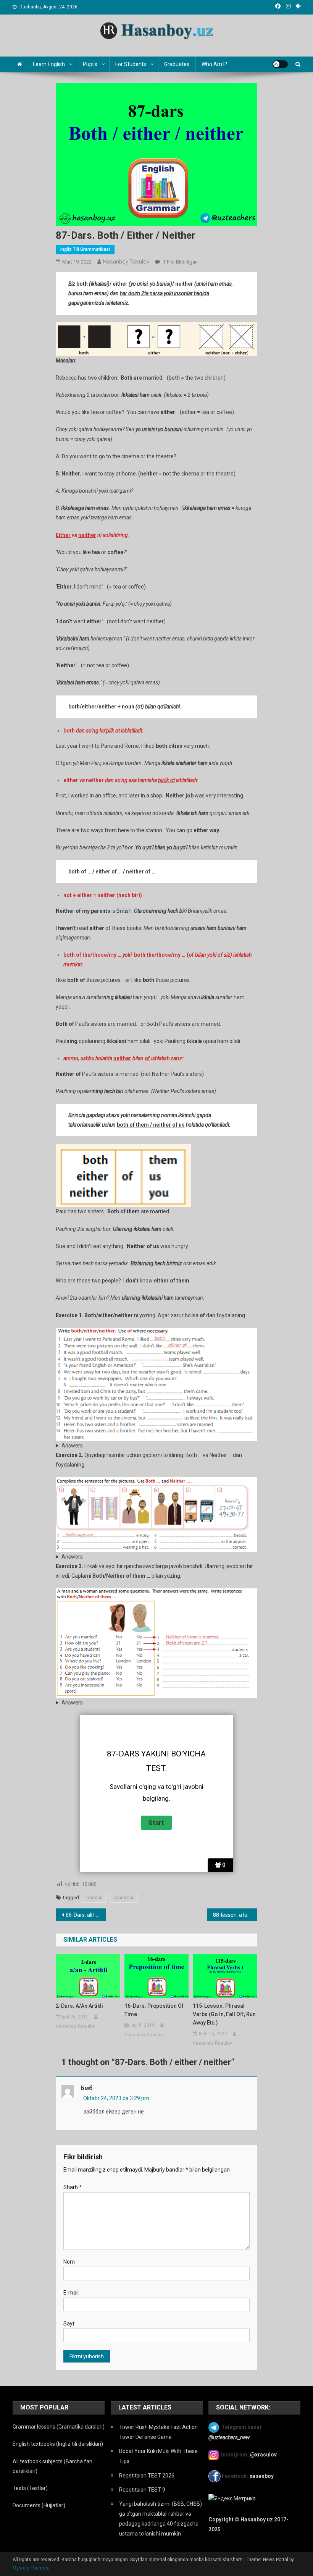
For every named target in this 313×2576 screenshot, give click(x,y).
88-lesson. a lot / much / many (235, 1915)
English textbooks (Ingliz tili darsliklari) (58, 2444)
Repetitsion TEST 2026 (147, 2476)
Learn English (49, 64)
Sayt (69, 2324)
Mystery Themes (30, 2568)
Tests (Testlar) (30, 2488)
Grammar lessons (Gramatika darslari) (59, 2427)
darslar (94, 1898)
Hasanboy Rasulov (126, 262)
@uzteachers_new (229, 2437)
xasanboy (262, 2476)
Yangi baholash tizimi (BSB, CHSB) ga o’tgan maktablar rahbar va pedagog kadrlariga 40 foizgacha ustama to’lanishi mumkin (161, 2519)
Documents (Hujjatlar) (39, 2505)
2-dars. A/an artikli (79, 2006)
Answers (72, 1446)
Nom (69, 2262)
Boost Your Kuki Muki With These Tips (158, 2456)
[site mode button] (280, 64)
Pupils (90, 64)
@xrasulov (263, 2455)
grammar (124, 1898)
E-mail (71, 2293)
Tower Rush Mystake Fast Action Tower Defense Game (158, 2432)
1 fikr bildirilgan (180, 262)
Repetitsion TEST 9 (142, 2490)
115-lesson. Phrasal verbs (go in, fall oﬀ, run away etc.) (224, 2014)
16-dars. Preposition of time (154, 2010)
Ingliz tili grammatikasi (85, 249)
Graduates (177, 64)
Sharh (73, 2187)
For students (131, 64)
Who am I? (214, 64)
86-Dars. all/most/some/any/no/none (86, 1915)
